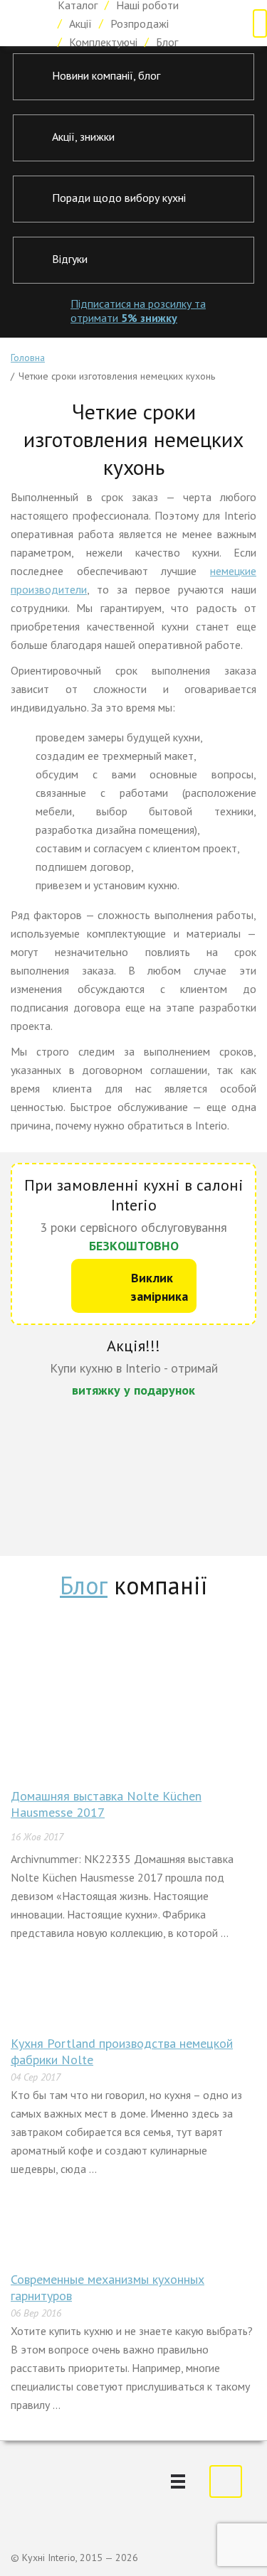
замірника (159, 1287)
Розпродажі (140, 23)
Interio (23, 23)
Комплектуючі (103, 42)
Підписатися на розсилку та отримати (138, 311)
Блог (167, 42)
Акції (80, 23)
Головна (28, 358)
